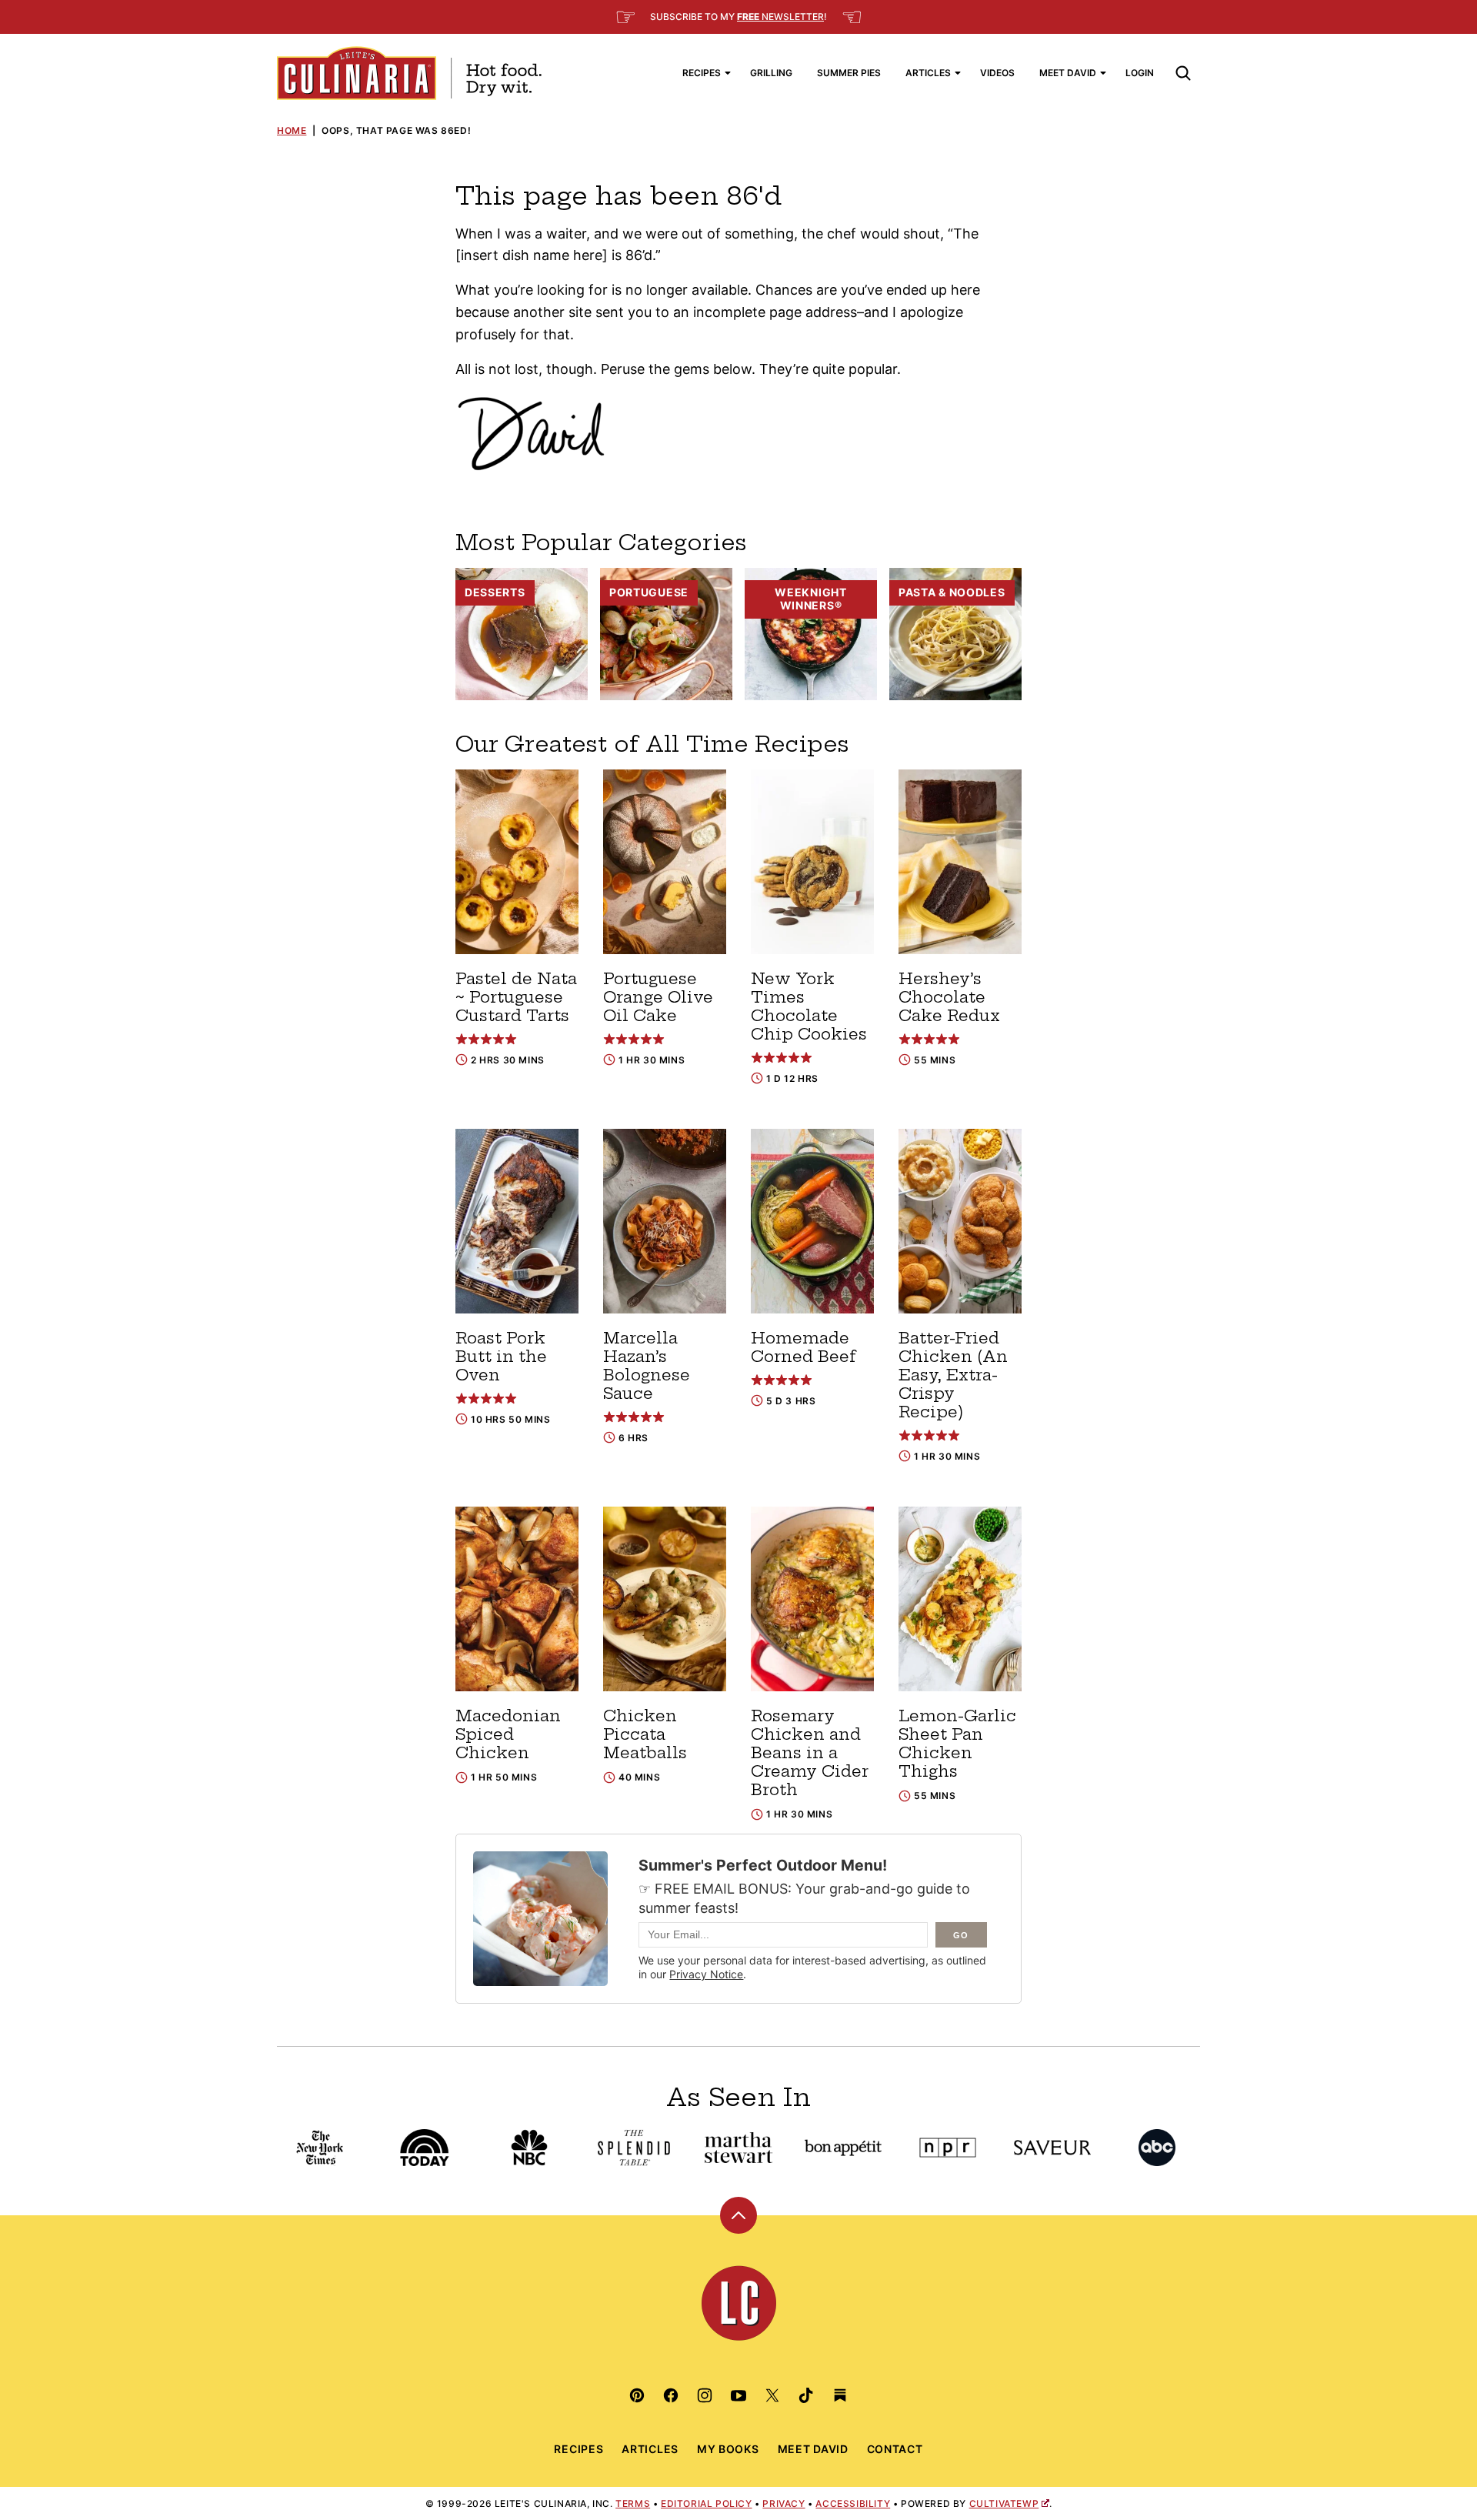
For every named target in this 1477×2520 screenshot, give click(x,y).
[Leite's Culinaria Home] (409, 73)
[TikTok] (806, 2395)
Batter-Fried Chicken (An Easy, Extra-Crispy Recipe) (953, 1375)
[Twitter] (772, 2395)
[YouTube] (738, 2395)
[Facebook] (671, 2395)
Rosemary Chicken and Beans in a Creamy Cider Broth (810, 1752)
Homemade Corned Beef (804, 1347)
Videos (997, 73)
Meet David (1068, 73)
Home (292, 130)
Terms (633, 2503)
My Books (728, 2449)
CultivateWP (1004, 2503)
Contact (895, 2449)
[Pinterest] (637, 2395)
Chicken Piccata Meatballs (645, 1734)
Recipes (702, 73)
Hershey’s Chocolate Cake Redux (949, 997)
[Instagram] (705, 2395)
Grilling (771, 73)
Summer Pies (849, 73)
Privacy (784, 2503)
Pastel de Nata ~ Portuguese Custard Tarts (516, 997)
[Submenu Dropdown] (728, 73)
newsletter (780, 17)
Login (1140, 73)
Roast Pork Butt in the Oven (501, 1356)
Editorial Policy (707, 2503)
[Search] (1183, 73)
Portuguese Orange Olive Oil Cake (658, 997)
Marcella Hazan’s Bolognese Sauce (647, 1365)
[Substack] (840, 2395)
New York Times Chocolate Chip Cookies (809, 1006)
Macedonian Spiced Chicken (508, 1734)
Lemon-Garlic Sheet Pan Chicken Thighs (957, 1743)
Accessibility (853, 2503)
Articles (928, 73)
